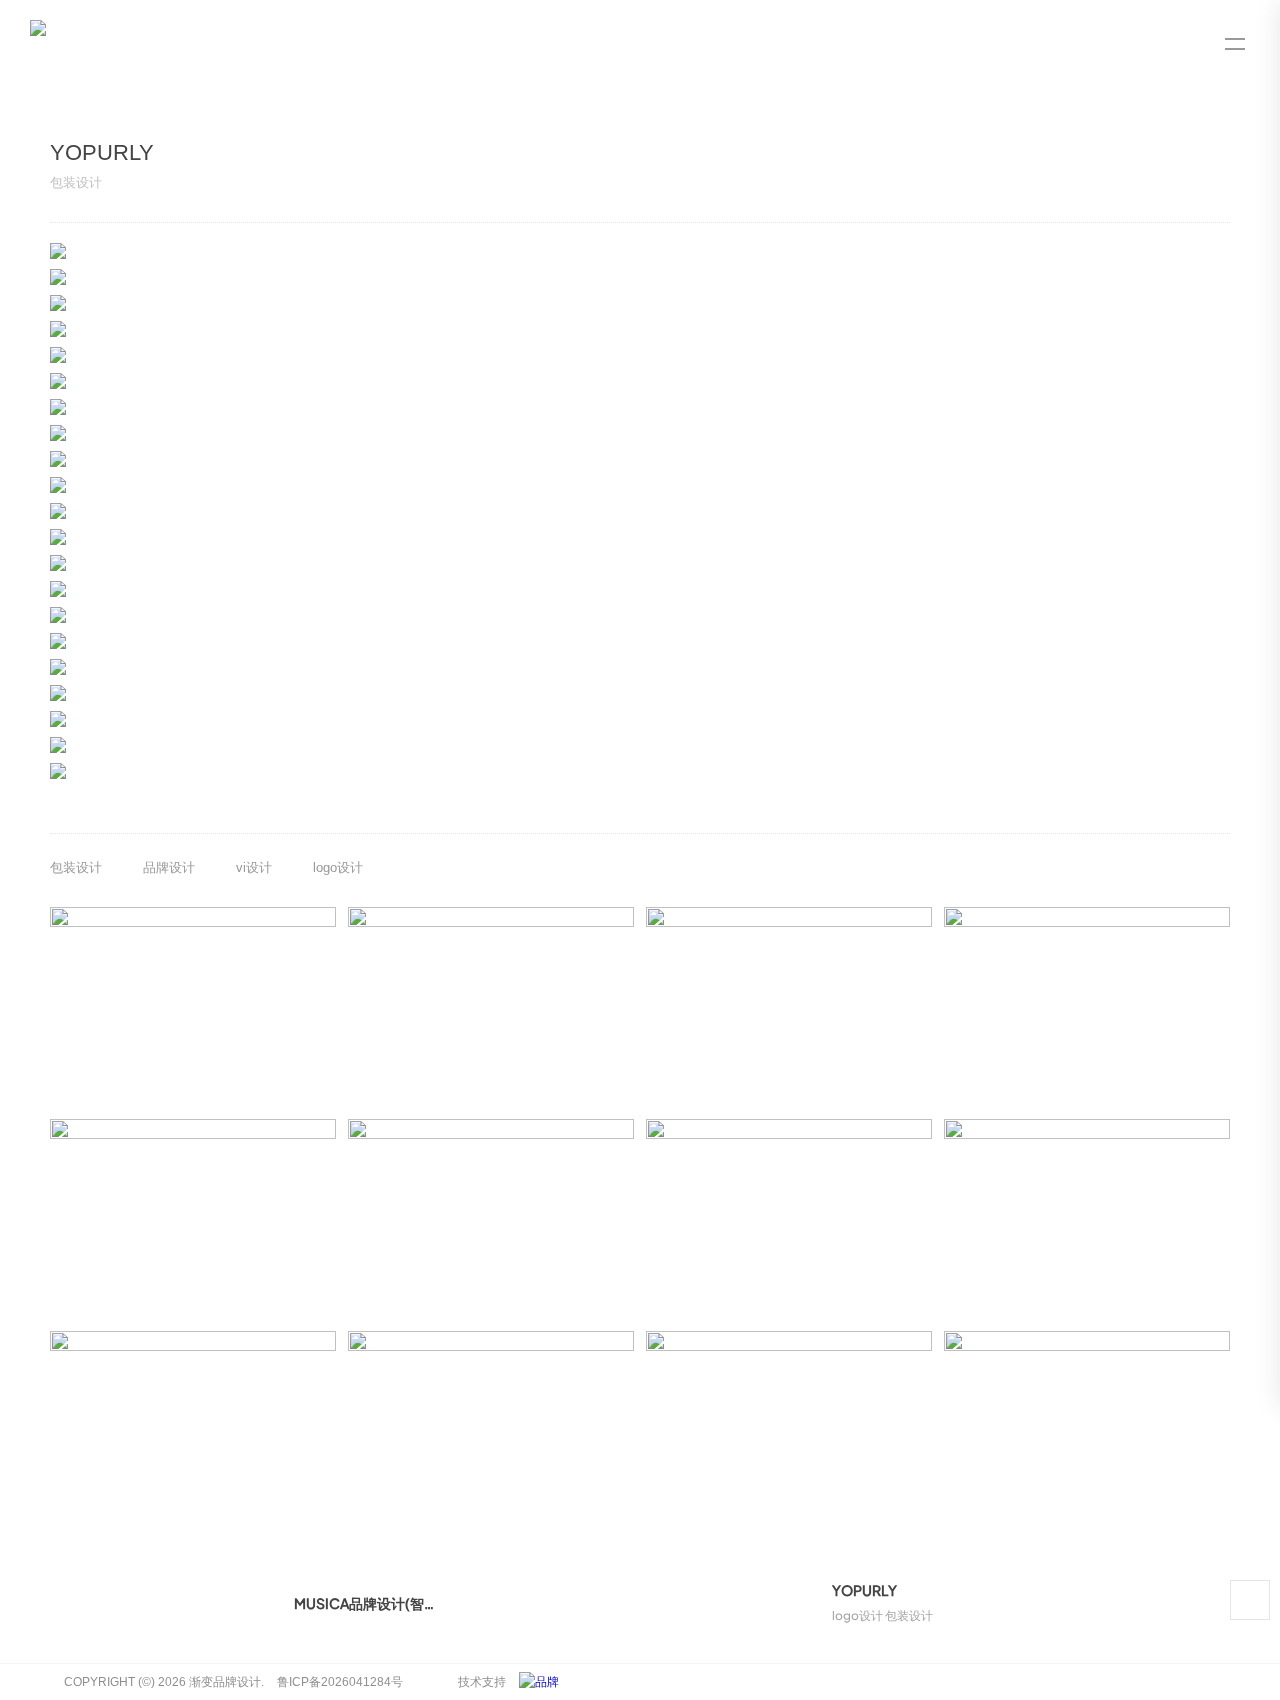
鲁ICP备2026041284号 (340, 1682)
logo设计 (338, 867)
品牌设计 (169, 867)
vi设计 (254, 867)
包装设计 (76, 867)
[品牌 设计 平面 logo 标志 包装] (544, 1682)
